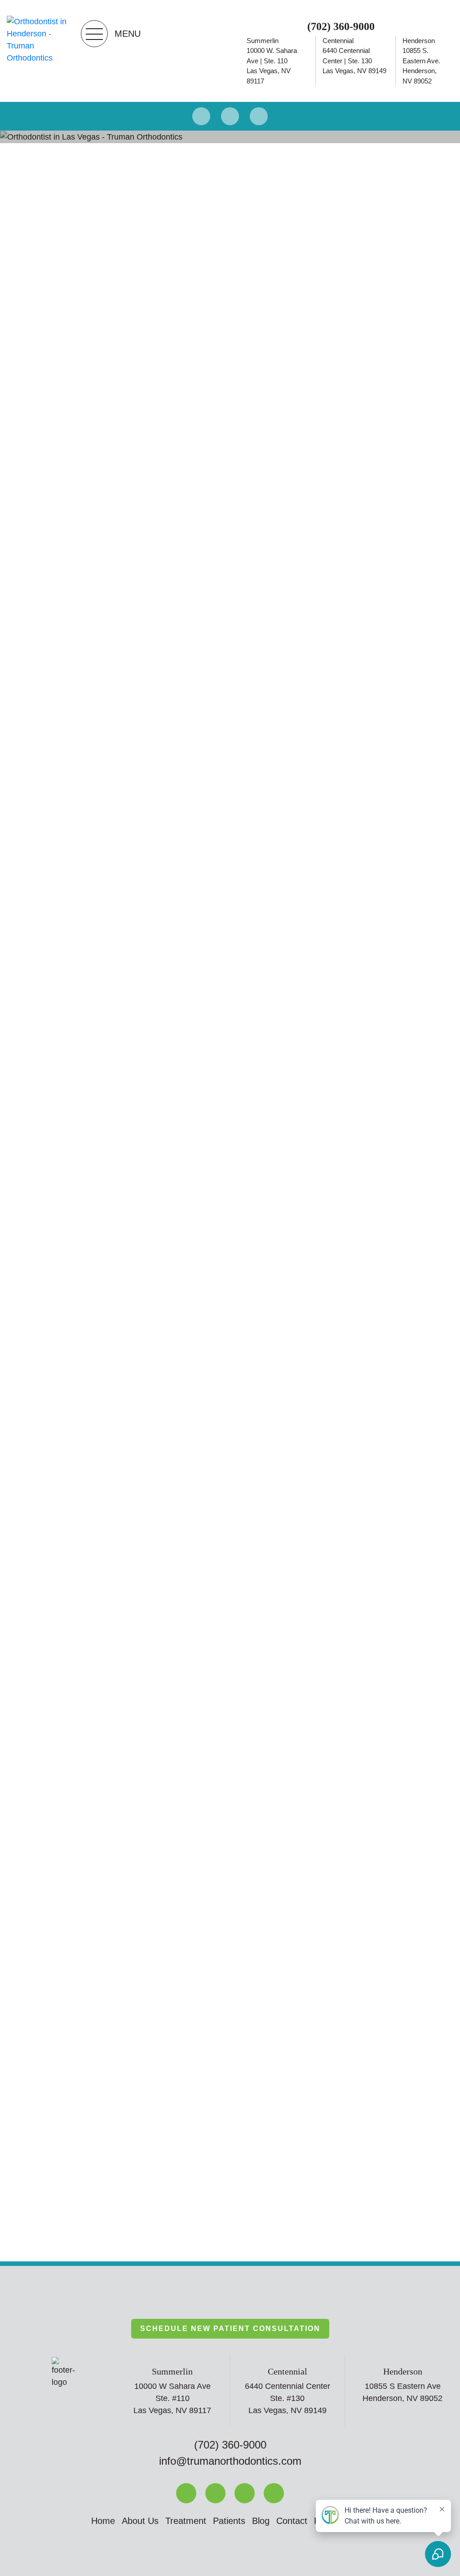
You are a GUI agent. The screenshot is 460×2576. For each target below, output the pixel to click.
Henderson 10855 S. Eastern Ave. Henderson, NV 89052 (421, 61)
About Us (140, 2521)
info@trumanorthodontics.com (230, 2461)
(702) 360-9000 (341, 26)
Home (103, 2521)
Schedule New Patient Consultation (230, 2328)
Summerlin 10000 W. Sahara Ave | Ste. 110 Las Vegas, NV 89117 (272, 61)
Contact (292, 2521)
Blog (261, 2521)
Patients (229, 2521)
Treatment (186, 2521)
